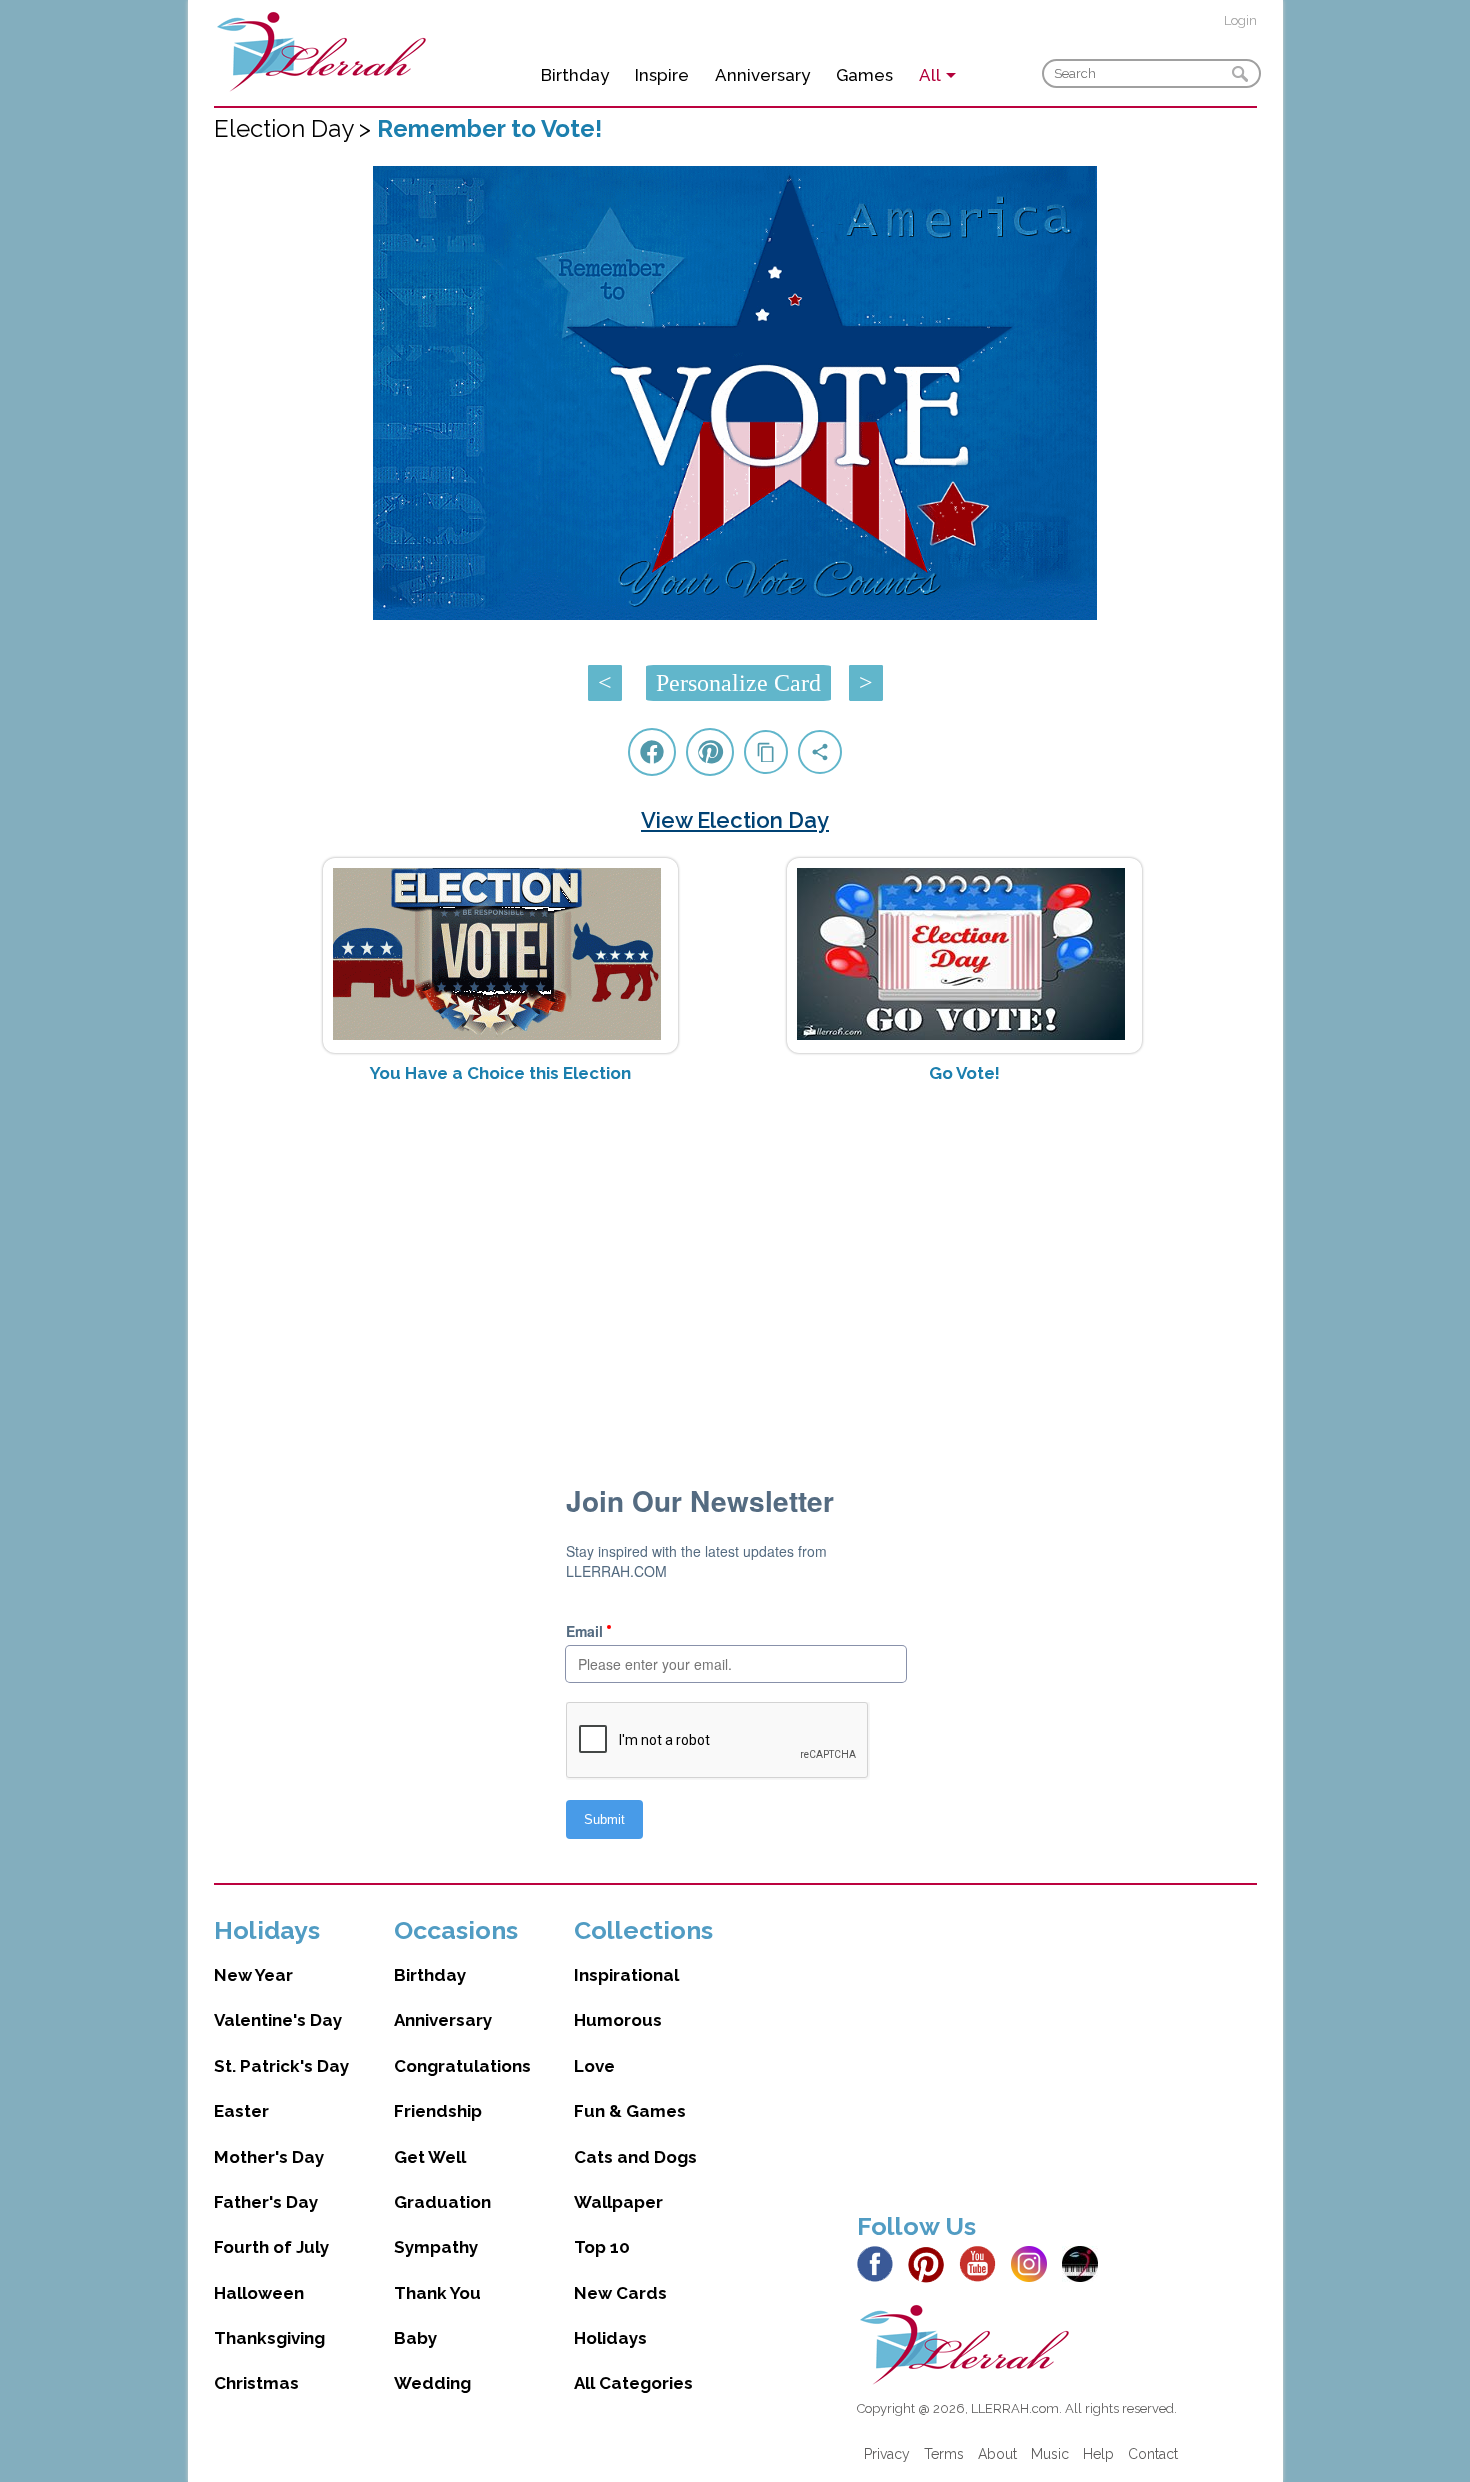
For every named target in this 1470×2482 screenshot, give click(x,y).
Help (1098, 2454)
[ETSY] (1085, 2263)
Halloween (259, 2293)
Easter (241, 2111)
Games (864, 75)
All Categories (633, 2383)
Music (1050, 2454)
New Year (253, 1975)
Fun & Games (630, 2111)
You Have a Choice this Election (500, 1073)
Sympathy (436, 2247)
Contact (1153, 2454)
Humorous (618, 2020)
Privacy (887, 2454)
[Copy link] (766, 752)
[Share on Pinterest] (710, 752)
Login (1240, 20)
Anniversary (762, 75)
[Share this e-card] (820, 752)
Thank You (437, 2293)
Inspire (662, 75)
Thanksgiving (269, 2338)
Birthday (575, 75)
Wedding (432, 2383)
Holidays (610, 2338)
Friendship (438, 2111)
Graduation (442, 2202)
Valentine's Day (278, 2020)
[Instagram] (1034, 2263)
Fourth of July (271, 2247)
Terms (944, 2454)
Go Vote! (964, 1073)
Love (594, 2066)
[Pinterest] (931, 2263)
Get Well (430, 2157)
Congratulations (462, 2066)
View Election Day (735, 820)
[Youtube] (983, 2263)
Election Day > (295, 128)
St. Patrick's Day (281, 2066)
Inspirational (626, 1975)
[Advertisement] (735, 1258)
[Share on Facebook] (652, 752)
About (997, 2454)
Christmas (256, 2383)
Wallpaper (618, 2202)
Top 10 (602, 2247)
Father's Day (266, 2202)
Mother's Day (269, 2157)
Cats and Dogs (635, 2157)
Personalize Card (738, 683)
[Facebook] (880, 2263)
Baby (415, 2338)
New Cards (620, 2293)
